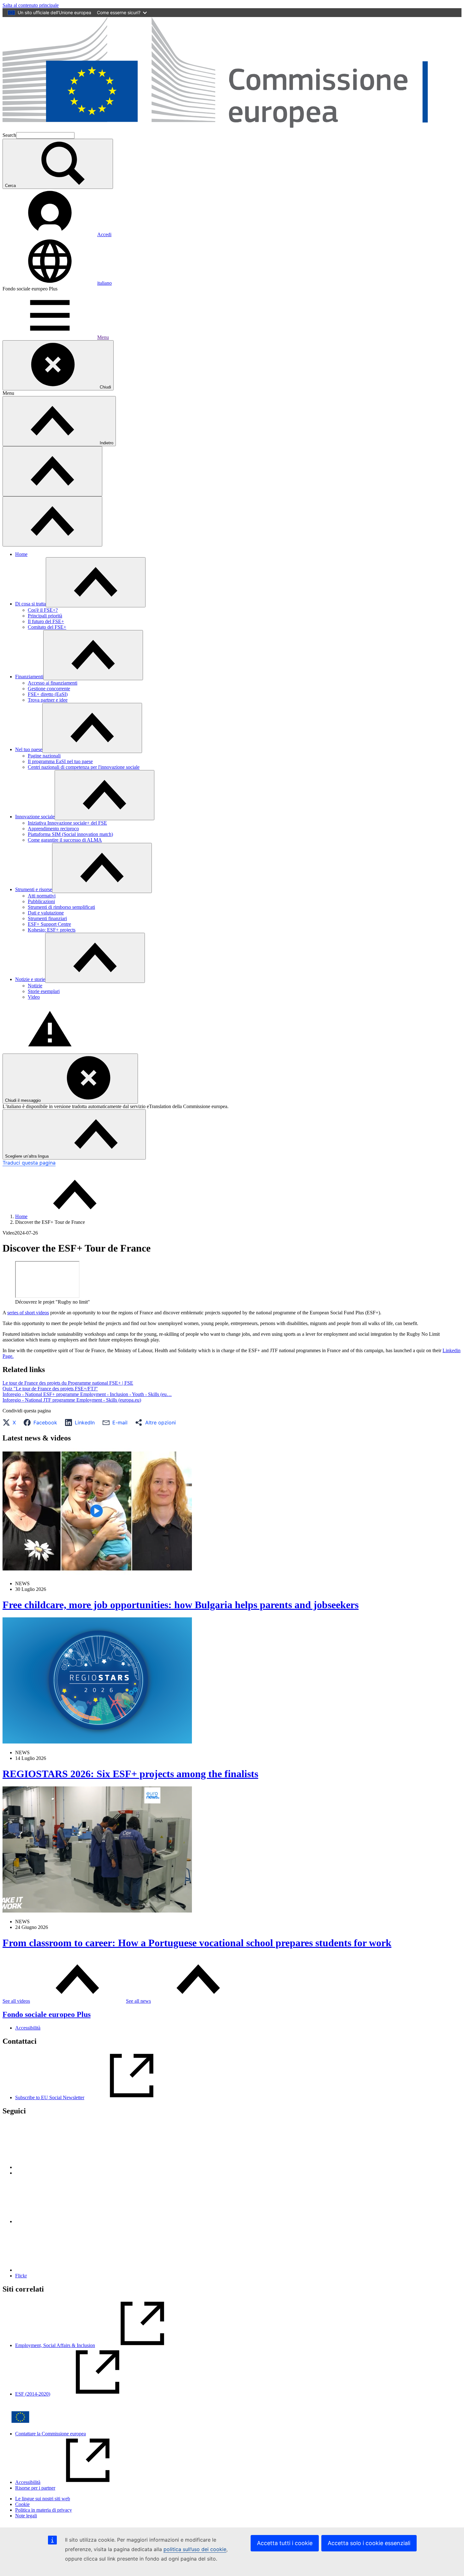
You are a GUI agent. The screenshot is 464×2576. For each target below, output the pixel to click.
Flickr (21, 2276)
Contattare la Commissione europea (51, 2434)
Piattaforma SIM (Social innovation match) (70, 834)
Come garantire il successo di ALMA (65, 840)
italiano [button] (104, 283)
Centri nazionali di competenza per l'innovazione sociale (84, 767)
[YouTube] (62, 2270)
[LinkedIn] (62, 2167)
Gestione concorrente (49, 689)
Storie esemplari (44, 991)
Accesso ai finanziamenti (53, 683)
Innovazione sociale (35, 817)
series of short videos (28, 1313)
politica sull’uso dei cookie (195, 2549)
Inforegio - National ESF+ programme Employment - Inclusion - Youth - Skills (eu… (87, 1394)
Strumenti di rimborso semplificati (61, 907)
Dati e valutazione (46, 913)
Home (21, 554)
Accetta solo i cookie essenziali (369, 2543)
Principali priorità (45, 616)
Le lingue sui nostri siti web (43, 2499)
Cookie (22, 2504)
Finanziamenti (29, 677)
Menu (103, 337)
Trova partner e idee (48, 700)
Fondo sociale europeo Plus (47, 2014)
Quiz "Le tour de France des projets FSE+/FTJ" (50, 1389)
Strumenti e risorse (34, 889)
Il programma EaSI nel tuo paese (60, 761)
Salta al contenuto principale (31, 5)
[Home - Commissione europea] (232, 129)
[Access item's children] (96, 582)
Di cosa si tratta (30, 604)
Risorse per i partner (35, 2488)
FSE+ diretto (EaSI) (48, 694)
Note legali (26, 2516)
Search (9, 135)
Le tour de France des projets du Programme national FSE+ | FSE (68, 1383)
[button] (11, 1422)
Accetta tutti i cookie (285, 2543)
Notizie (35, 986)
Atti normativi (42, 896)
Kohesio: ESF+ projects (52, 930)
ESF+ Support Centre (49, 924)
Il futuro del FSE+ (46, 621)
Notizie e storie (30, 979)
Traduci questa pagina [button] (29, 1163)
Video (34, 997)
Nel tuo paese (29, 749)
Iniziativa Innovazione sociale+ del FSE (67, 823)
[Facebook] (62, 2221)
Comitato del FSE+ (47, 627)
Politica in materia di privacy (44, 2510)
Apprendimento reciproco (53, 829)
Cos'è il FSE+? (43, 610)
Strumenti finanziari (47, 918)
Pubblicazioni (41, 901)
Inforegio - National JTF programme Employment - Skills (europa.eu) (72, 1400)
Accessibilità (28, 2028)
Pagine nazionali (44, 756)
